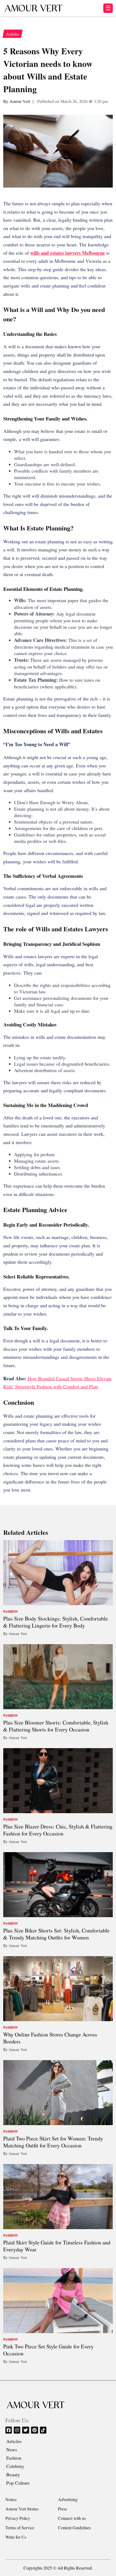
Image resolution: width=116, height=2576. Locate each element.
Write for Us (16, 2537)
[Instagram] (17, 2430)
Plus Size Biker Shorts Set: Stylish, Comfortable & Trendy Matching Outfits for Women (56, 1934)
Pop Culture (18, 2483)
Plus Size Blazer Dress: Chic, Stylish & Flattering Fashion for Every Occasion (58, 1830)
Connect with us (72, 2518)
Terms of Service (20, 2528)
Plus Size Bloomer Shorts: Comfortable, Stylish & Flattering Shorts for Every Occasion (56, 1726)
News (12, 2449)
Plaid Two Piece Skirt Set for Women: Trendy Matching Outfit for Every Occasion (53, 2142)
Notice (11, 2499)
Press (62, 2509)
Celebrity (15, 2466)
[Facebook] (9, 2430)
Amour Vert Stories (22, 2509)
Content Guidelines (74, 2528)
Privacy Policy (18, 2518)
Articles (14, 2441)
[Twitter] (26, 2430)
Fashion (14, 2458)
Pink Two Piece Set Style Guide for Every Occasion (48, 2350)
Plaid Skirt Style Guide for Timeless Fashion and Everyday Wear (57, 2246)
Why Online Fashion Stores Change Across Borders (50, 2038)
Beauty (13, 2474)
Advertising (68, 2499)
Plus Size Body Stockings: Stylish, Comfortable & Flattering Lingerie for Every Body (56, 1622)
